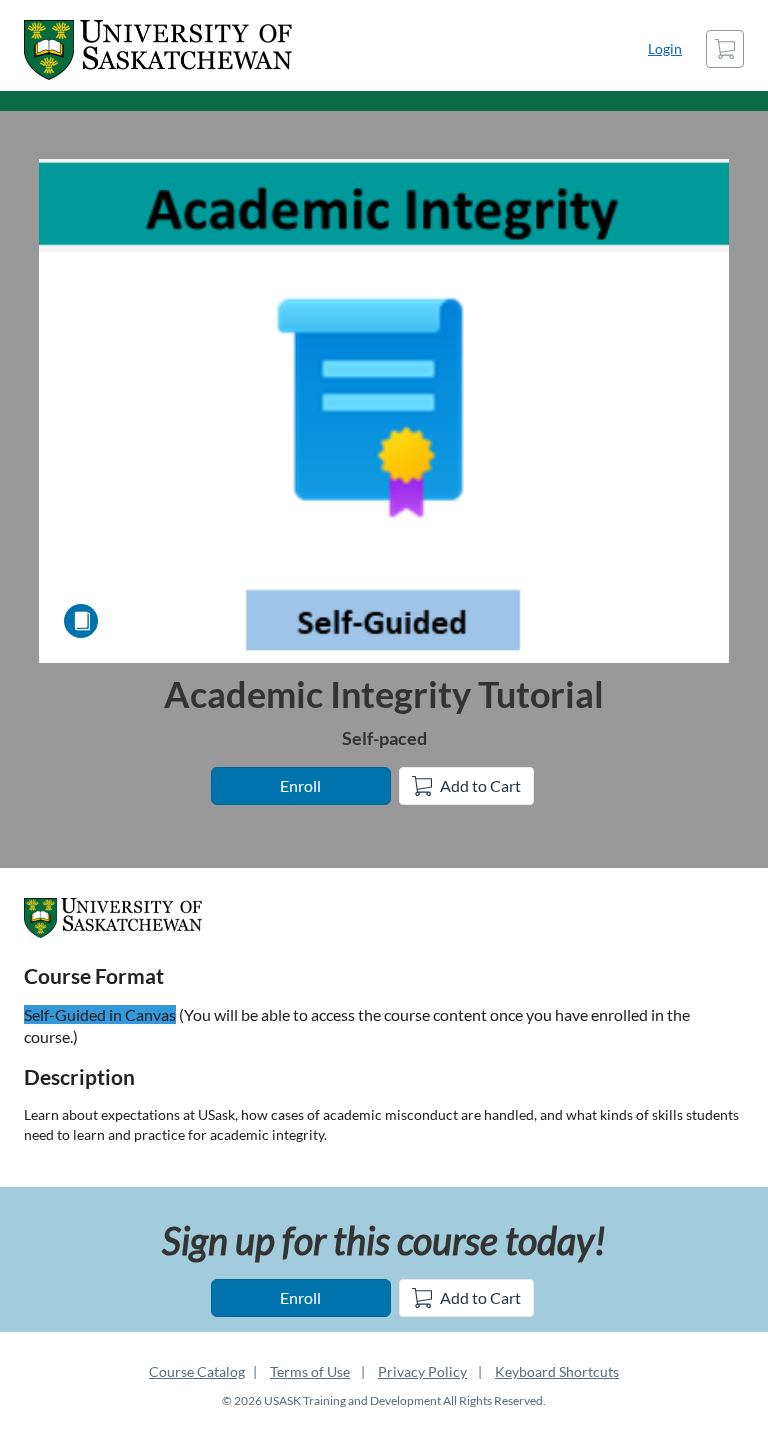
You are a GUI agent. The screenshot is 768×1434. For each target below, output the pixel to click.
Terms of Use (310, 1371)
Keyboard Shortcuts (557, 1371)
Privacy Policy (422, 1371)
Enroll (300, 785)
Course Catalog (197, 1371)
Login (665, 48)
